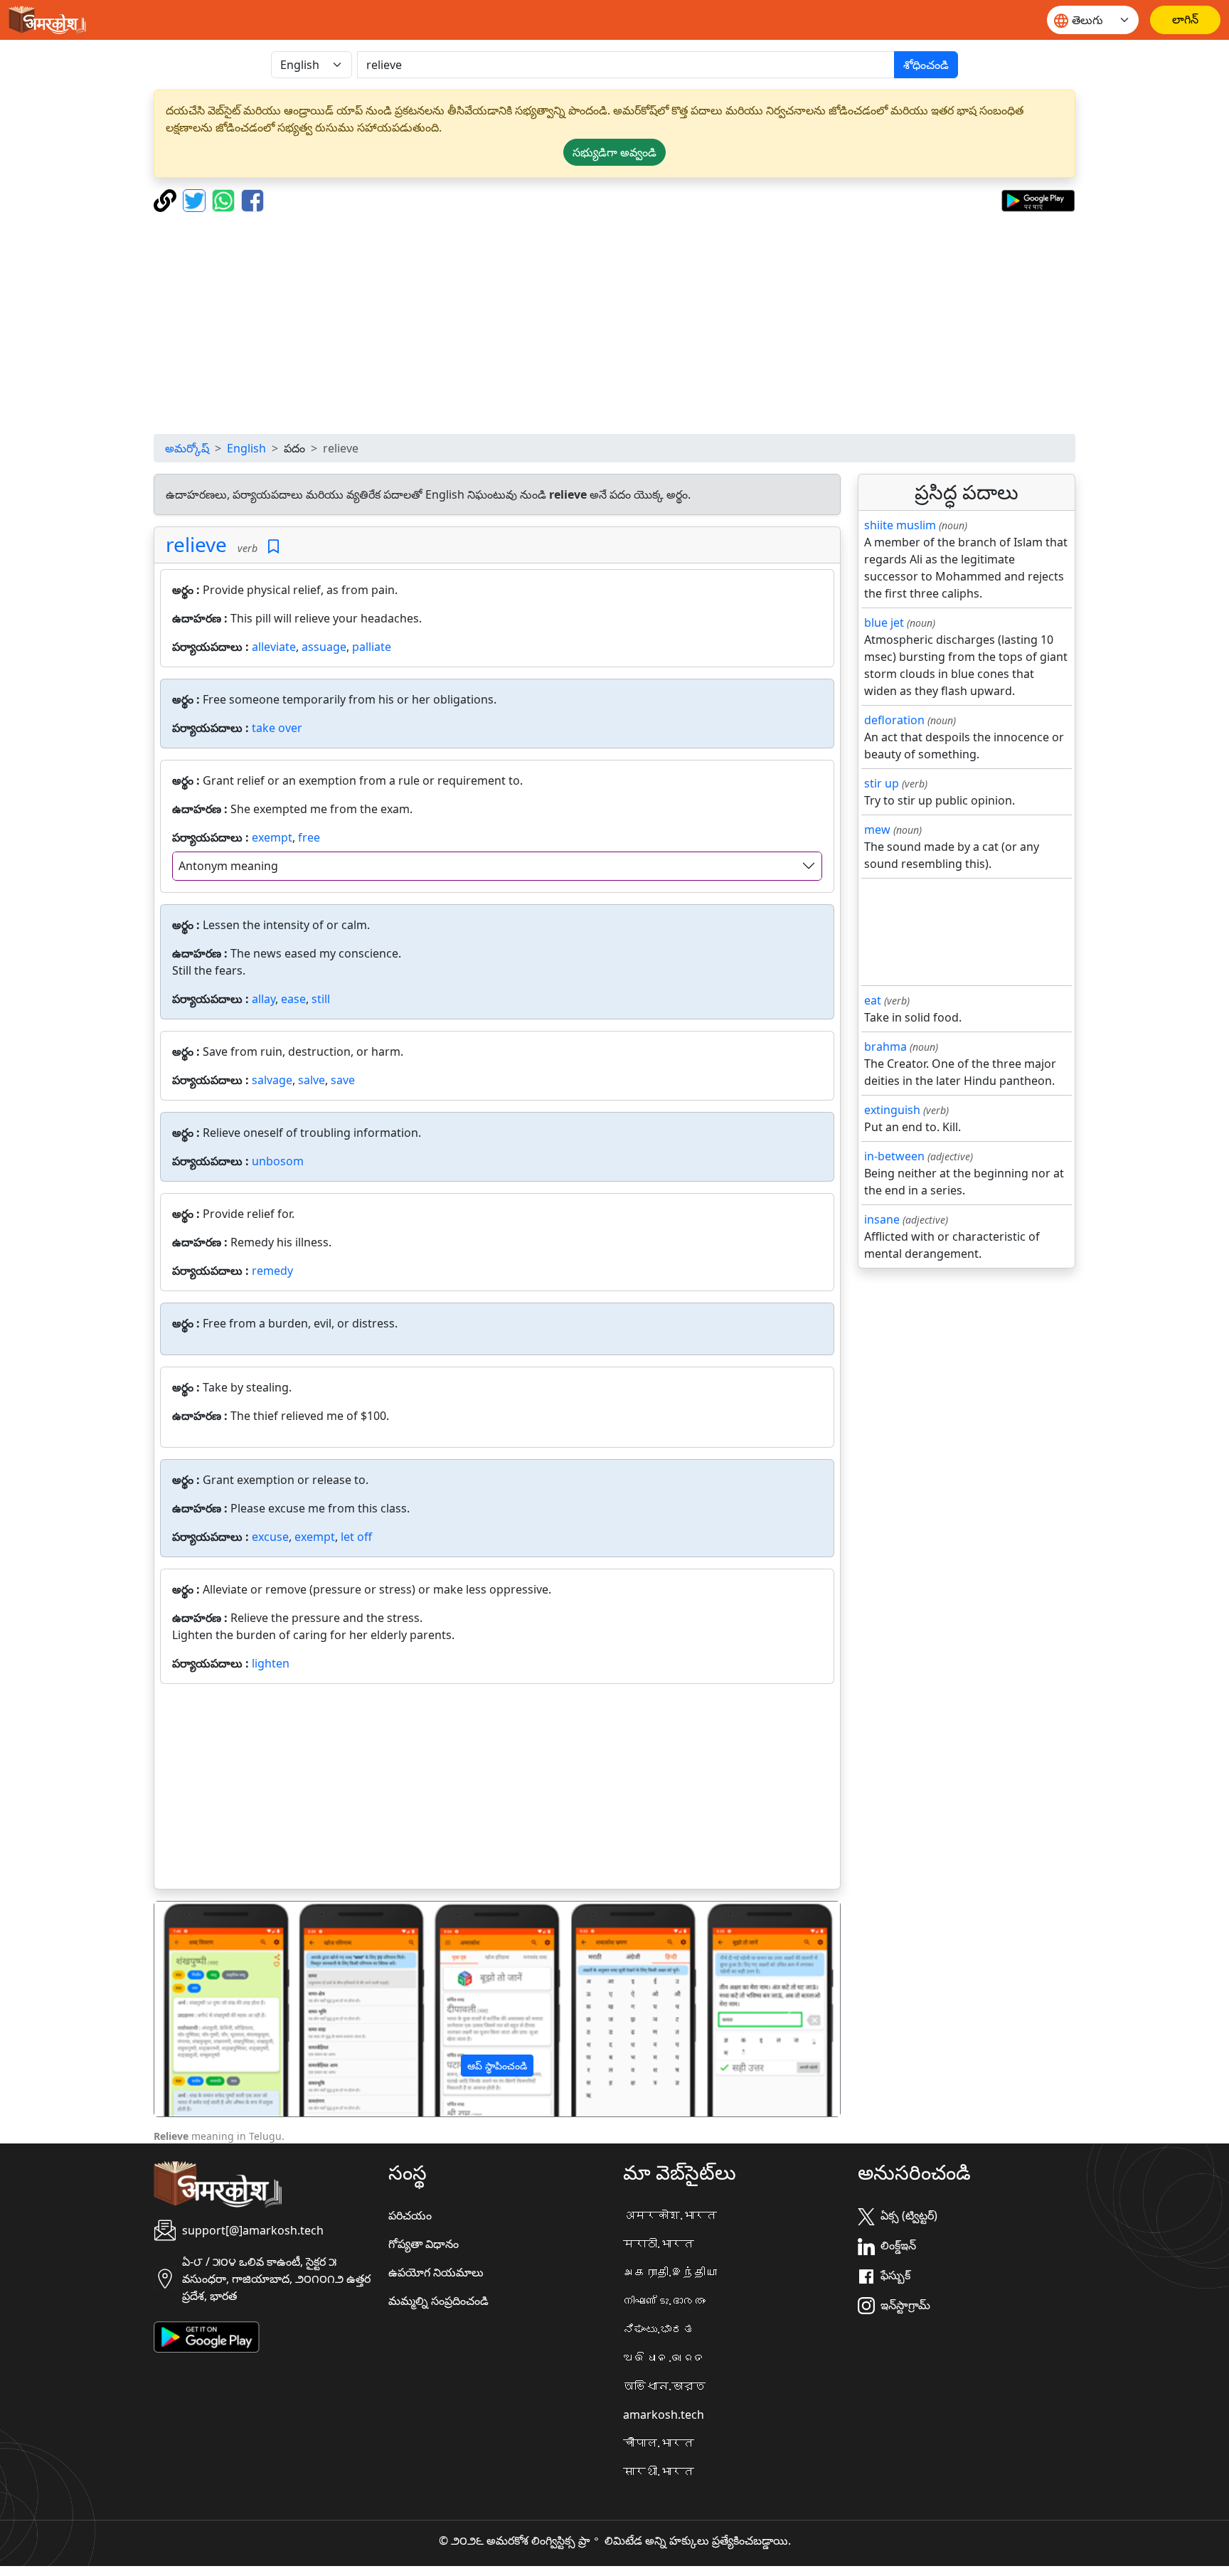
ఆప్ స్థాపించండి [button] (497, 2066)
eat (873, 1000)
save (343, 1080)
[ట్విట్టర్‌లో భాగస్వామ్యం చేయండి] (196, 199)
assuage (324, 647)
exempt (272, 837)
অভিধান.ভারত (664, 2386)
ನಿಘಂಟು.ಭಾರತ (659, 2329)
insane (882, 1219)
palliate (372, 647)
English (246, 448)
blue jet (884, 622)
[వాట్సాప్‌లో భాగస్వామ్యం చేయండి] (225, 199)
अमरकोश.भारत (670, 2215)
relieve (196, 544)
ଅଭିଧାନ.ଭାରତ (664, 2358)
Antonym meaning (228, 866)
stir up (882, 783)
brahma (885, 1046)
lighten (271, 1663)
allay (264, 999)
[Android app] (207, 2336)
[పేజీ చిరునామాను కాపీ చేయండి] (167, 199)
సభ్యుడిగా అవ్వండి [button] (614, 152)
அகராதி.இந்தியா (670, 2272)
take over (277, 728)
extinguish (892, 1110)
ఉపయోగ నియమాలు (436, 2272)
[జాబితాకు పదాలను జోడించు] (273, 547)
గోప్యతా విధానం (424, 2244)
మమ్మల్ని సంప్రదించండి (438, 2301)
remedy (272, 1271)
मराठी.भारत (659, 2244)
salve (312, 1080)
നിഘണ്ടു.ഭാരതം (664, 2301)
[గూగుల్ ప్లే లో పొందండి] (1038, 199)
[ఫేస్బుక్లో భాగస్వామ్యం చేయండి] (252, 199)
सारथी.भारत (659, 2471)
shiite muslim (900, 525)
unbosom (278, 1161)
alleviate (274, 647)
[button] (206, 2009)
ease (293, 999)
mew (877, 829)
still (321, 999)
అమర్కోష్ (187, 448)
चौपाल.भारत (659, 2443)
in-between (894, 1156)
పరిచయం (410, 2215)
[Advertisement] (614, 323)
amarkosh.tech (664, 2415)
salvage (272, 1080)
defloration (894, 720)
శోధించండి (926, 65)
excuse (270, 1537)
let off (356, 1537)
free (309, 837)
